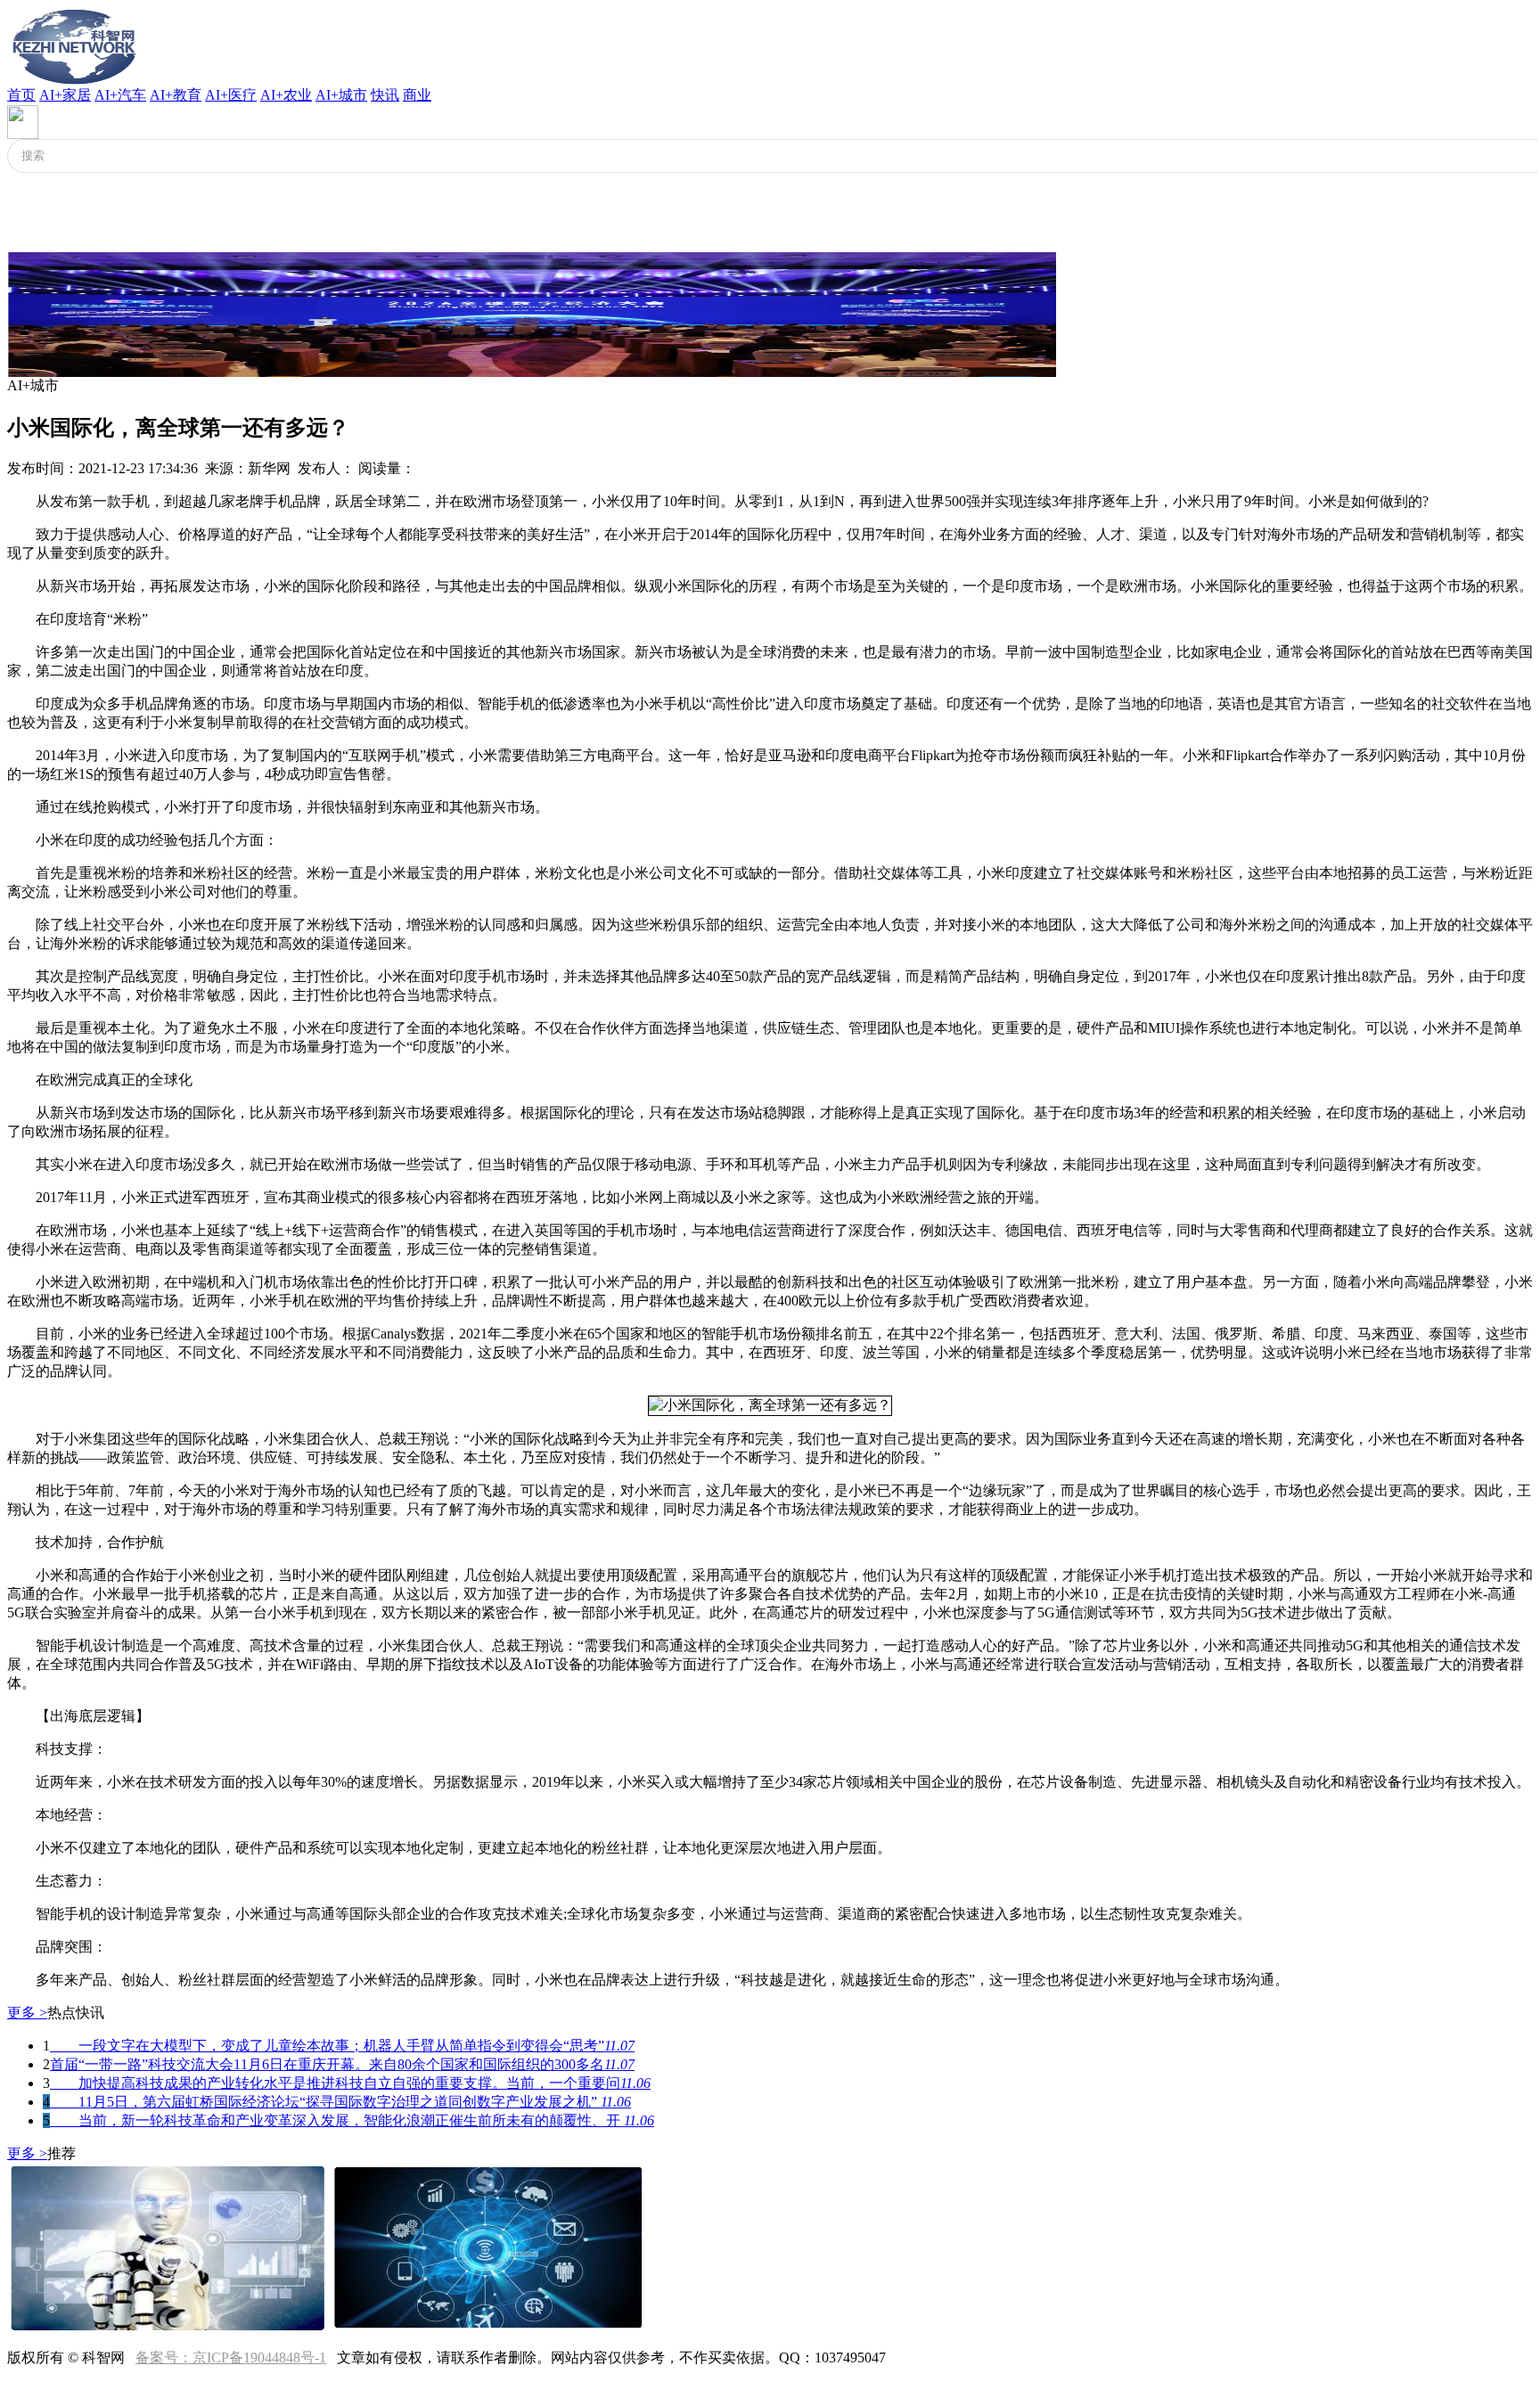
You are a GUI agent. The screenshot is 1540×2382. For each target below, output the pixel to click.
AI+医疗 (231, 95)
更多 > (27, 2013)
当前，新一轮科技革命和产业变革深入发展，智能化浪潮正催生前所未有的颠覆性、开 (352, 2120)
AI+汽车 (120, 95)
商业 (417, 95)
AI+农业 (286, 95)
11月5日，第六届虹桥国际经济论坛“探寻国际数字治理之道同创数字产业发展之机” (340, 2102)
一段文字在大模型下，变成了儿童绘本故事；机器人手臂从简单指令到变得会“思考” (342, 2046)
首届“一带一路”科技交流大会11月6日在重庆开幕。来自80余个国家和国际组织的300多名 (342, 2064)
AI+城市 (341, 95)
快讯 (385, 95)
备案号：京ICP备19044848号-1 (231, 2357)
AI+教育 (176, 95)
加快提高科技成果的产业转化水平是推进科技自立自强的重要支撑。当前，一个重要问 (350, 2083)
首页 (21, 95)
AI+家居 (65, 95)
